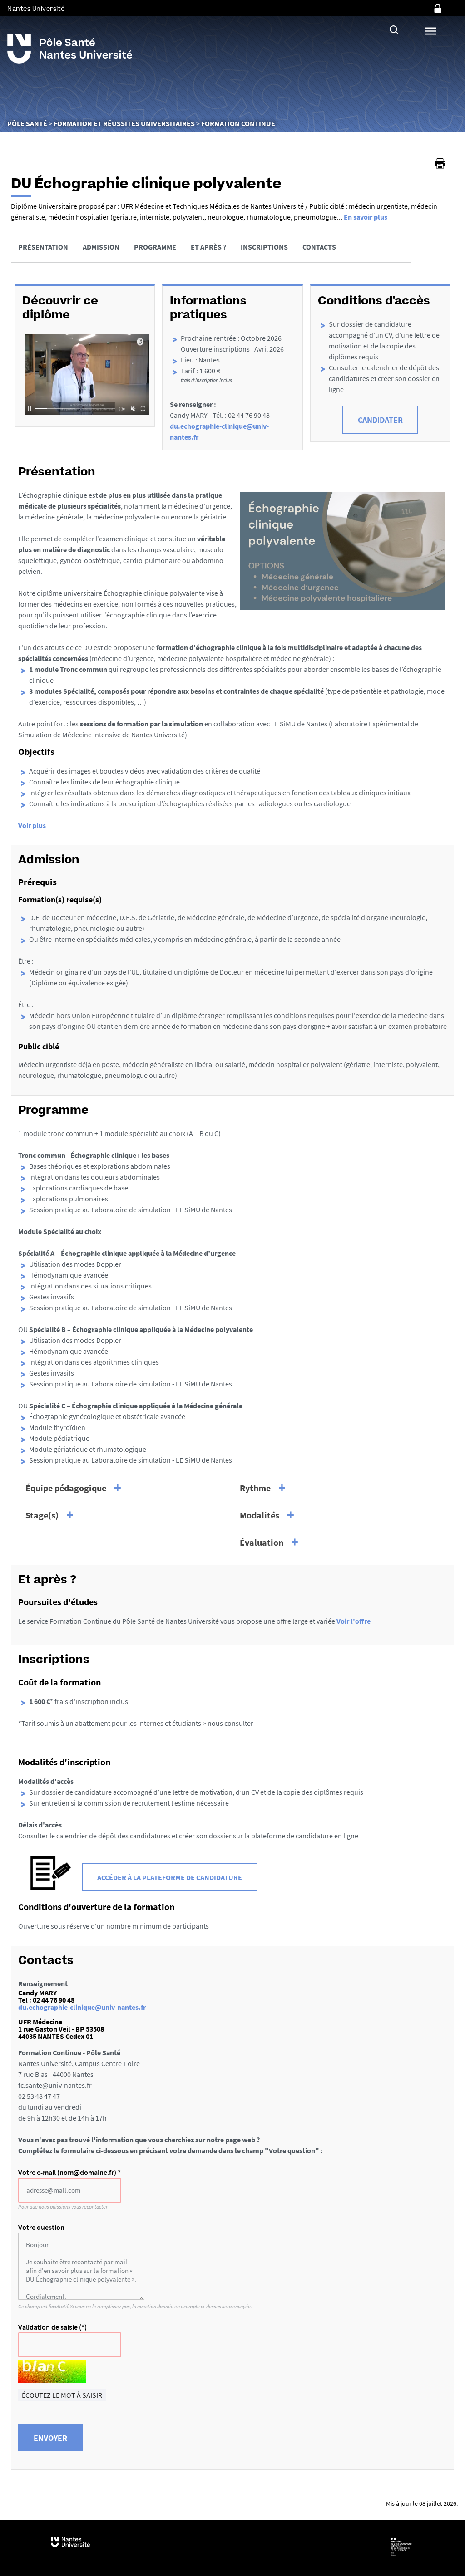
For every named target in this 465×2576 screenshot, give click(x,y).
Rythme (255, 1488)
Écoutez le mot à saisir (62, 2395)
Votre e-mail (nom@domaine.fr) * (69, 2172)
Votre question (41, 2227)
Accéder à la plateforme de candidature (170, 1877)
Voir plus (32, 825)
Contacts (319, 247)
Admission (101, 247)
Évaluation (262, 1542)
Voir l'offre (354, 1621)
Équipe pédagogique (66, 1488)
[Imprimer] (440, 164)
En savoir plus (366, 217)
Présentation (43, 247)
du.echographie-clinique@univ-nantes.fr (82, 2007)
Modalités (260, 1515)
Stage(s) (42, 1515)
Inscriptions (264, 247)
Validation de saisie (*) (52, 2327)
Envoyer (50, 2438)
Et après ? (208, 247)
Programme (155, 247)
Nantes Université (36, 9)
